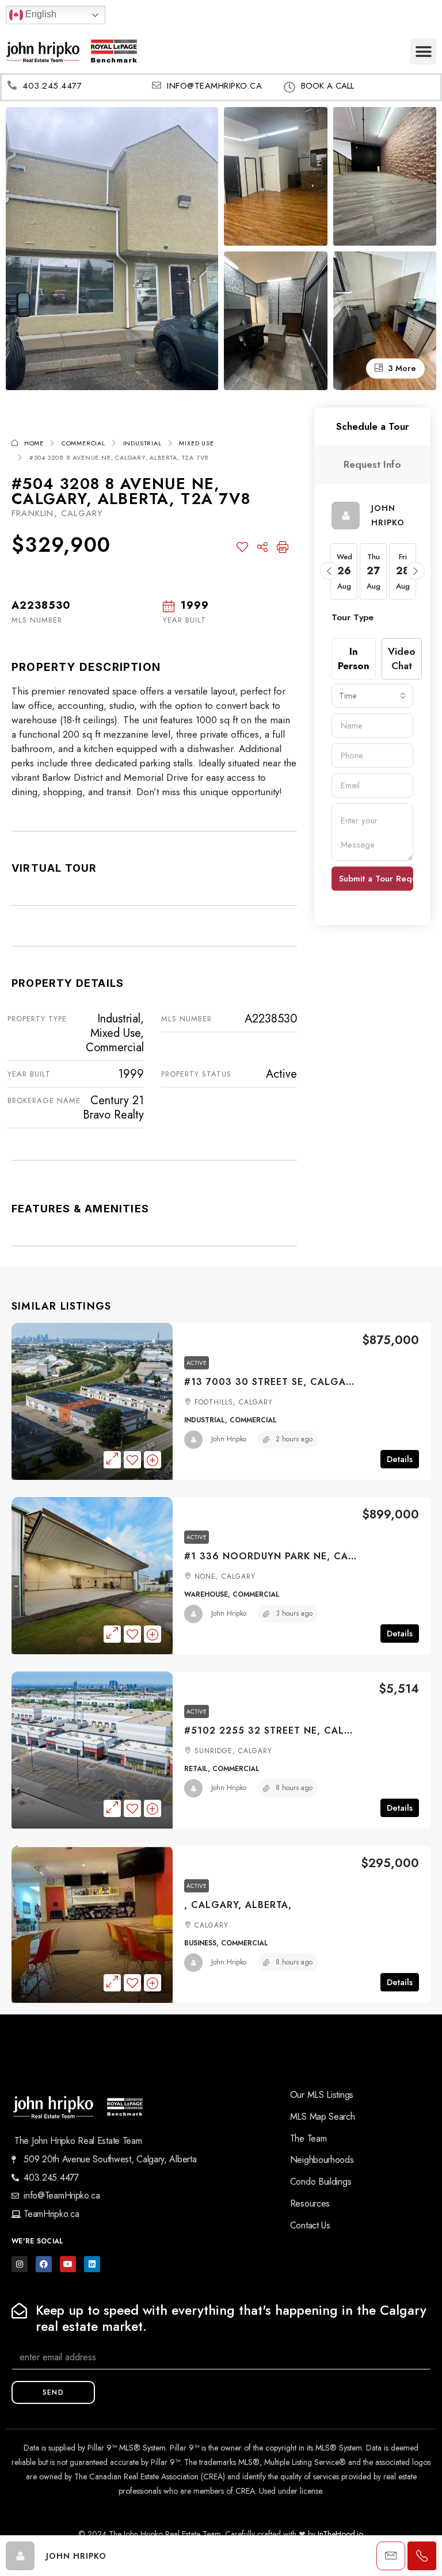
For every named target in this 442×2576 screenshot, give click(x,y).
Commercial (83, 443)
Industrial (142, 443)
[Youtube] (68, 2264)
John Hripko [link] (229, 1439)
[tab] (372, 427)
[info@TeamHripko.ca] (157, 85)
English (40, 14)
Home (34, 443)
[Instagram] (20, 2264)
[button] (423, 51)
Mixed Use (196, 443)
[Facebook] (44, 2264)
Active (197, 1363)
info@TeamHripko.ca (214, 86)
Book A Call (327, 86)
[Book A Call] (289, 87)
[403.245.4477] (12, 85)
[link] (92, 1401)
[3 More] (385, 319)
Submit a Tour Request (376, 879)
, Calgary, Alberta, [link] (238, 1905)
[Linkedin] (92, 2264)
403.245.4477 (52, 86)
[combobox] (372, 696)
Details (400, 1459)
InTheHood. (337, 2534)
